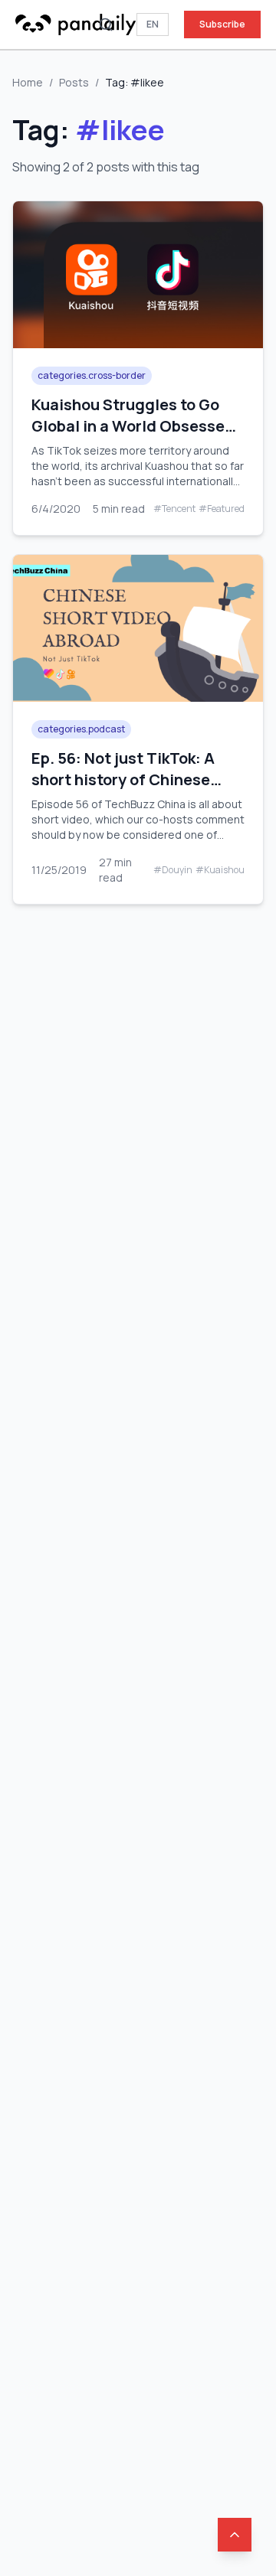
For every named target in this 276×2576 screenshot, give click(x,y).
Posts (74, 82)
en (153, 24)
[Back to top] (235, 2535)
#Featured (222, 509)
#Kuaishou (220, 870)
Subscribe (222, 24)
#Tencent (174, 509)
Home (28, 82)
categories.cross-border (92, 375)
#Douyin (173, 870)
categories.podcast (81, 729)
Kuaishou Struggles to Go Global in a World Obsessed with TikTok (133, 426)
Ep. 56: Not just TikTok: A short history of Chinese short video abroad (123, 779)
